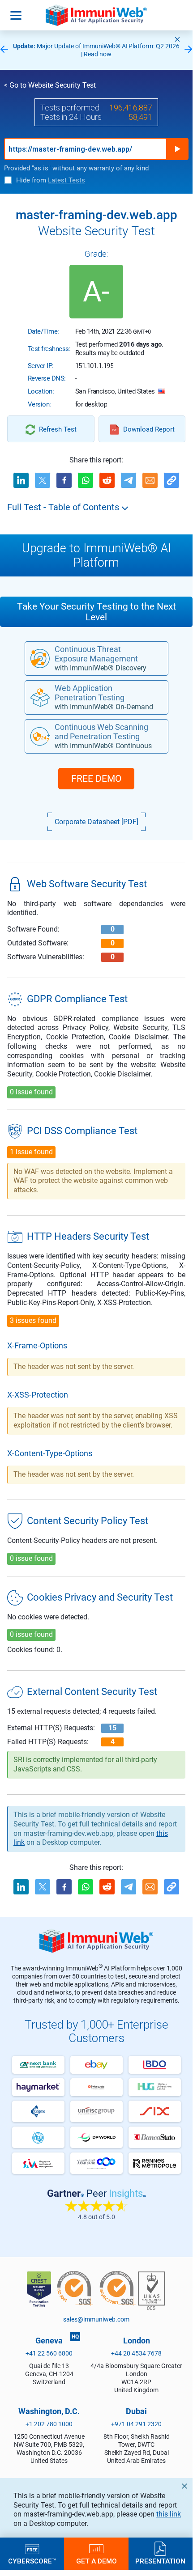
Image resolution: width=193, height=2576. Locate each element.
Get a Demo (96, 2561)
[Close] (177, 39)
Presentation (160, 2561)
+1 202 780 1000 (49, 2424)
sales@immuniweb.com (96, 2319)
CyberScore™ (32, 2561)
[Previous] (4, 50)
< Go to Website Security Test (50, 85)
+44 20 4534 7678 (136, 2353)
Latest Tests (66, 180)
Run (177, 149)
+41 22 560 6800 (49, 2353)
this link (169, 2514)
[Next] (189, 50)
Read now (98, 54)
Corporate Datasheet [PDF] (96, 822)
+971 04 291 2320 (136, 2424)
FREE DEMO (96, 779)
